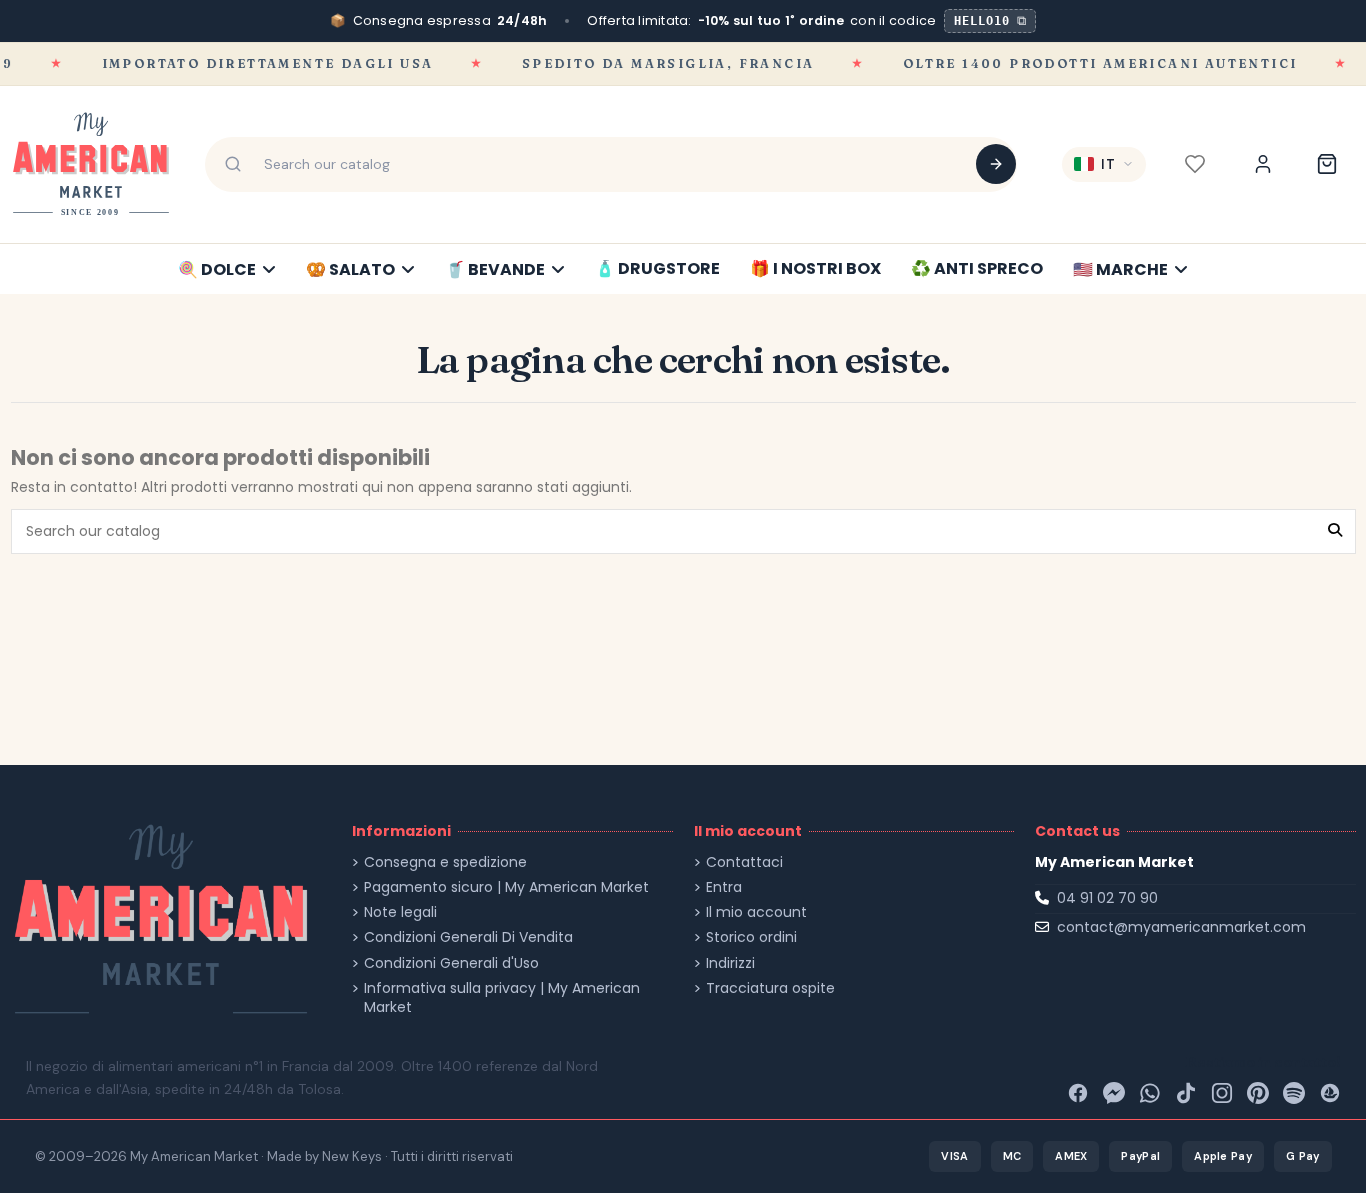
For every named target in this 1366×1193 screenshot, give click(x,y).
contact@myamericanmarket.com (1181, 927)
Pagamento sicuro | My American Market (506, 887)
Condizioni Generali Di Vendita (468, 937)
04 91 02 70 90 (1107, 898)
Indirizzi (730, 963)
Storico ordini (751, 937)
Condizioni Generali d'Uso (451, 963)
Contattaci (744, 862)
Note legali (400, 912)
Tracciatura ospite (770, 988)
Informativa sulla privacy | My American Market (502, 998)
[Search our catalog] (996, 164)
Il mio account (756, 912)
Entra (724, 887)
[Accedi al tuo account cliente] (1263, 164)
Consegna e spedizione (445, 862)
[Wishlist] (1195, 164)
